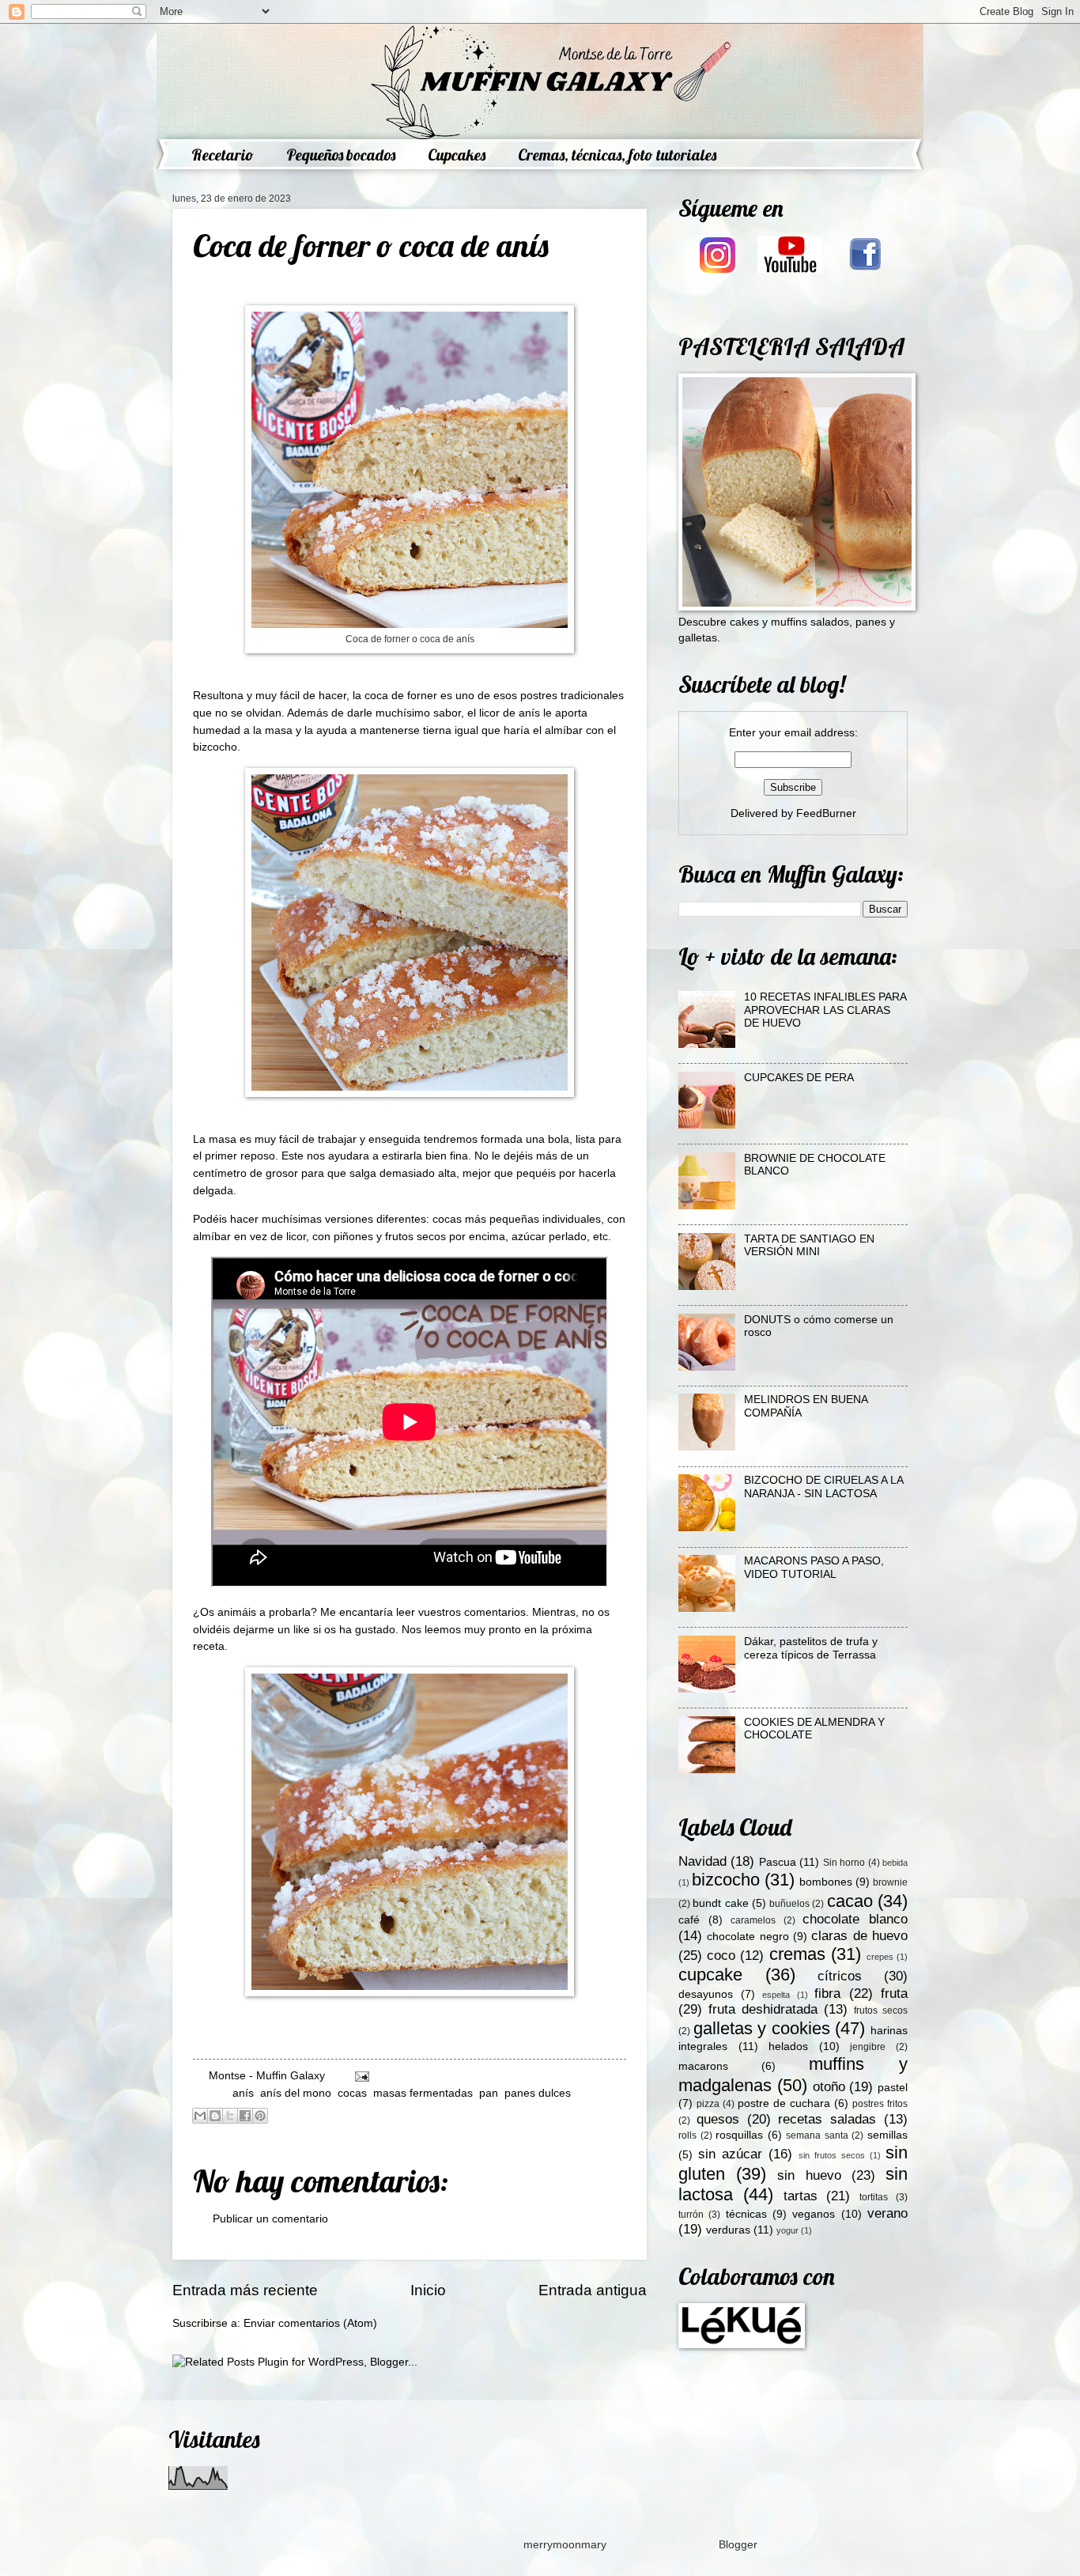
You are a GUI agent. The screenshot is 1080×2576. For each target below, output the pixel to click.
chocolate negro (748, 1937)
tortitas (874, 2197)
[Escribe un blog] (215, 2116)
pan (489, 2093)
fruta (894, 1993)
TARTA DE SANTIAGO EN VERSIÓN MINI (809, 1246)
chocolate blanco (855, 1919)
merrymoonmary (565, 2545)
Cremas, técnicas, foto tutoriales (617, 155)
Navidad (702, 1861)
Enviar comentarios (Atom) (310, 2323)
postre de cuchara (784, 2103)
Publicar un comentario (270, 2219)
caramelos (753, 1920)
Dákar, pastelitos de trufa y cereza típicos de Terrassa (811, 1648)
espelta (776, 1995)
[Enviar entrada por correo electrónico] (360, 2076)
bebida (895, 1863)
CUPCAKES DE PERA (799, 1078)
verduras (728, 2230)
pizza (708, 2104)
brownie (890, 1882)
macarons (703, 2066)
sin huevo (809, 2175)
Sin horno (844, 1863)
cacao (850, 1901)
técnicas (746, 2214)
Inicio (428, 2290)
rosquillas (739, 2135)
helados (788, 2046)
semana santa (817, 2135)
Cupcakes (457, 155)
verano (887, 2213)
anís (243, 2093)
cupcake (710, 1975)
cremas (797, 1954)
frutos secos (881, 2010)
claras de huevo (859, 1936)
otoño (829, 2087)
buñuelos (789, 1904)
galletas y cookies (762, 2028)
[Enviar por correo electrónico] (200, 2116)
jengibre (868, 2047)
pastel (893, 2088)
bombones (826, 1882)
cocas (352, 2093)
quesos (718, 2119)
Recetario (223, 155)
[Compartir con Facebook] (245, 2116)
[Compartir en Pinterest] (260, 2116)
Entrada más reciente (245, 2290)
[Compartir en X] (230, 2116)
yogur (787, 2230)
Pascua (778, 1862)
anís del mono (296, 2093)
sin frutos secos (832, 2155)
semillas (887, 2135)
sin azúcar (730, 2154)
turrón (691, 2215)
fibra (827, 1993)
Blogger (738, 2545)
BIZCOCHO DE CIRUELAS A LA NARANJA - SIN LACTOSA (823, 1487)
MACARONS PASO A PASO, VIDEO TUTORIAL (814, 1568)
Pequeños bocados (341, 155)
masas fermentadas (423, 2093)
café (689, 1920)
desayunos (706, 1994)
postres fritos (880, 2104)
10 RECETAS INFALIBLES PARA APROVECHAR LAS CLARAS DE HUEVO (825, 1010)
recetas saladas (827, 2119)
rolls (687, 2135)
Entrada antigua (593, 2290)
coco (721, 1956)
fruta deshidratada (763, 2009)
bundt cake (720, 1903)
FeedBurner (826, 813)
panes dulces (538, 2093)
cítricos (840, 1976)
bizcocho (726, 1880)
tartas (801, 2196)
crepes (880, 1957)
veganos (814, 2214)
